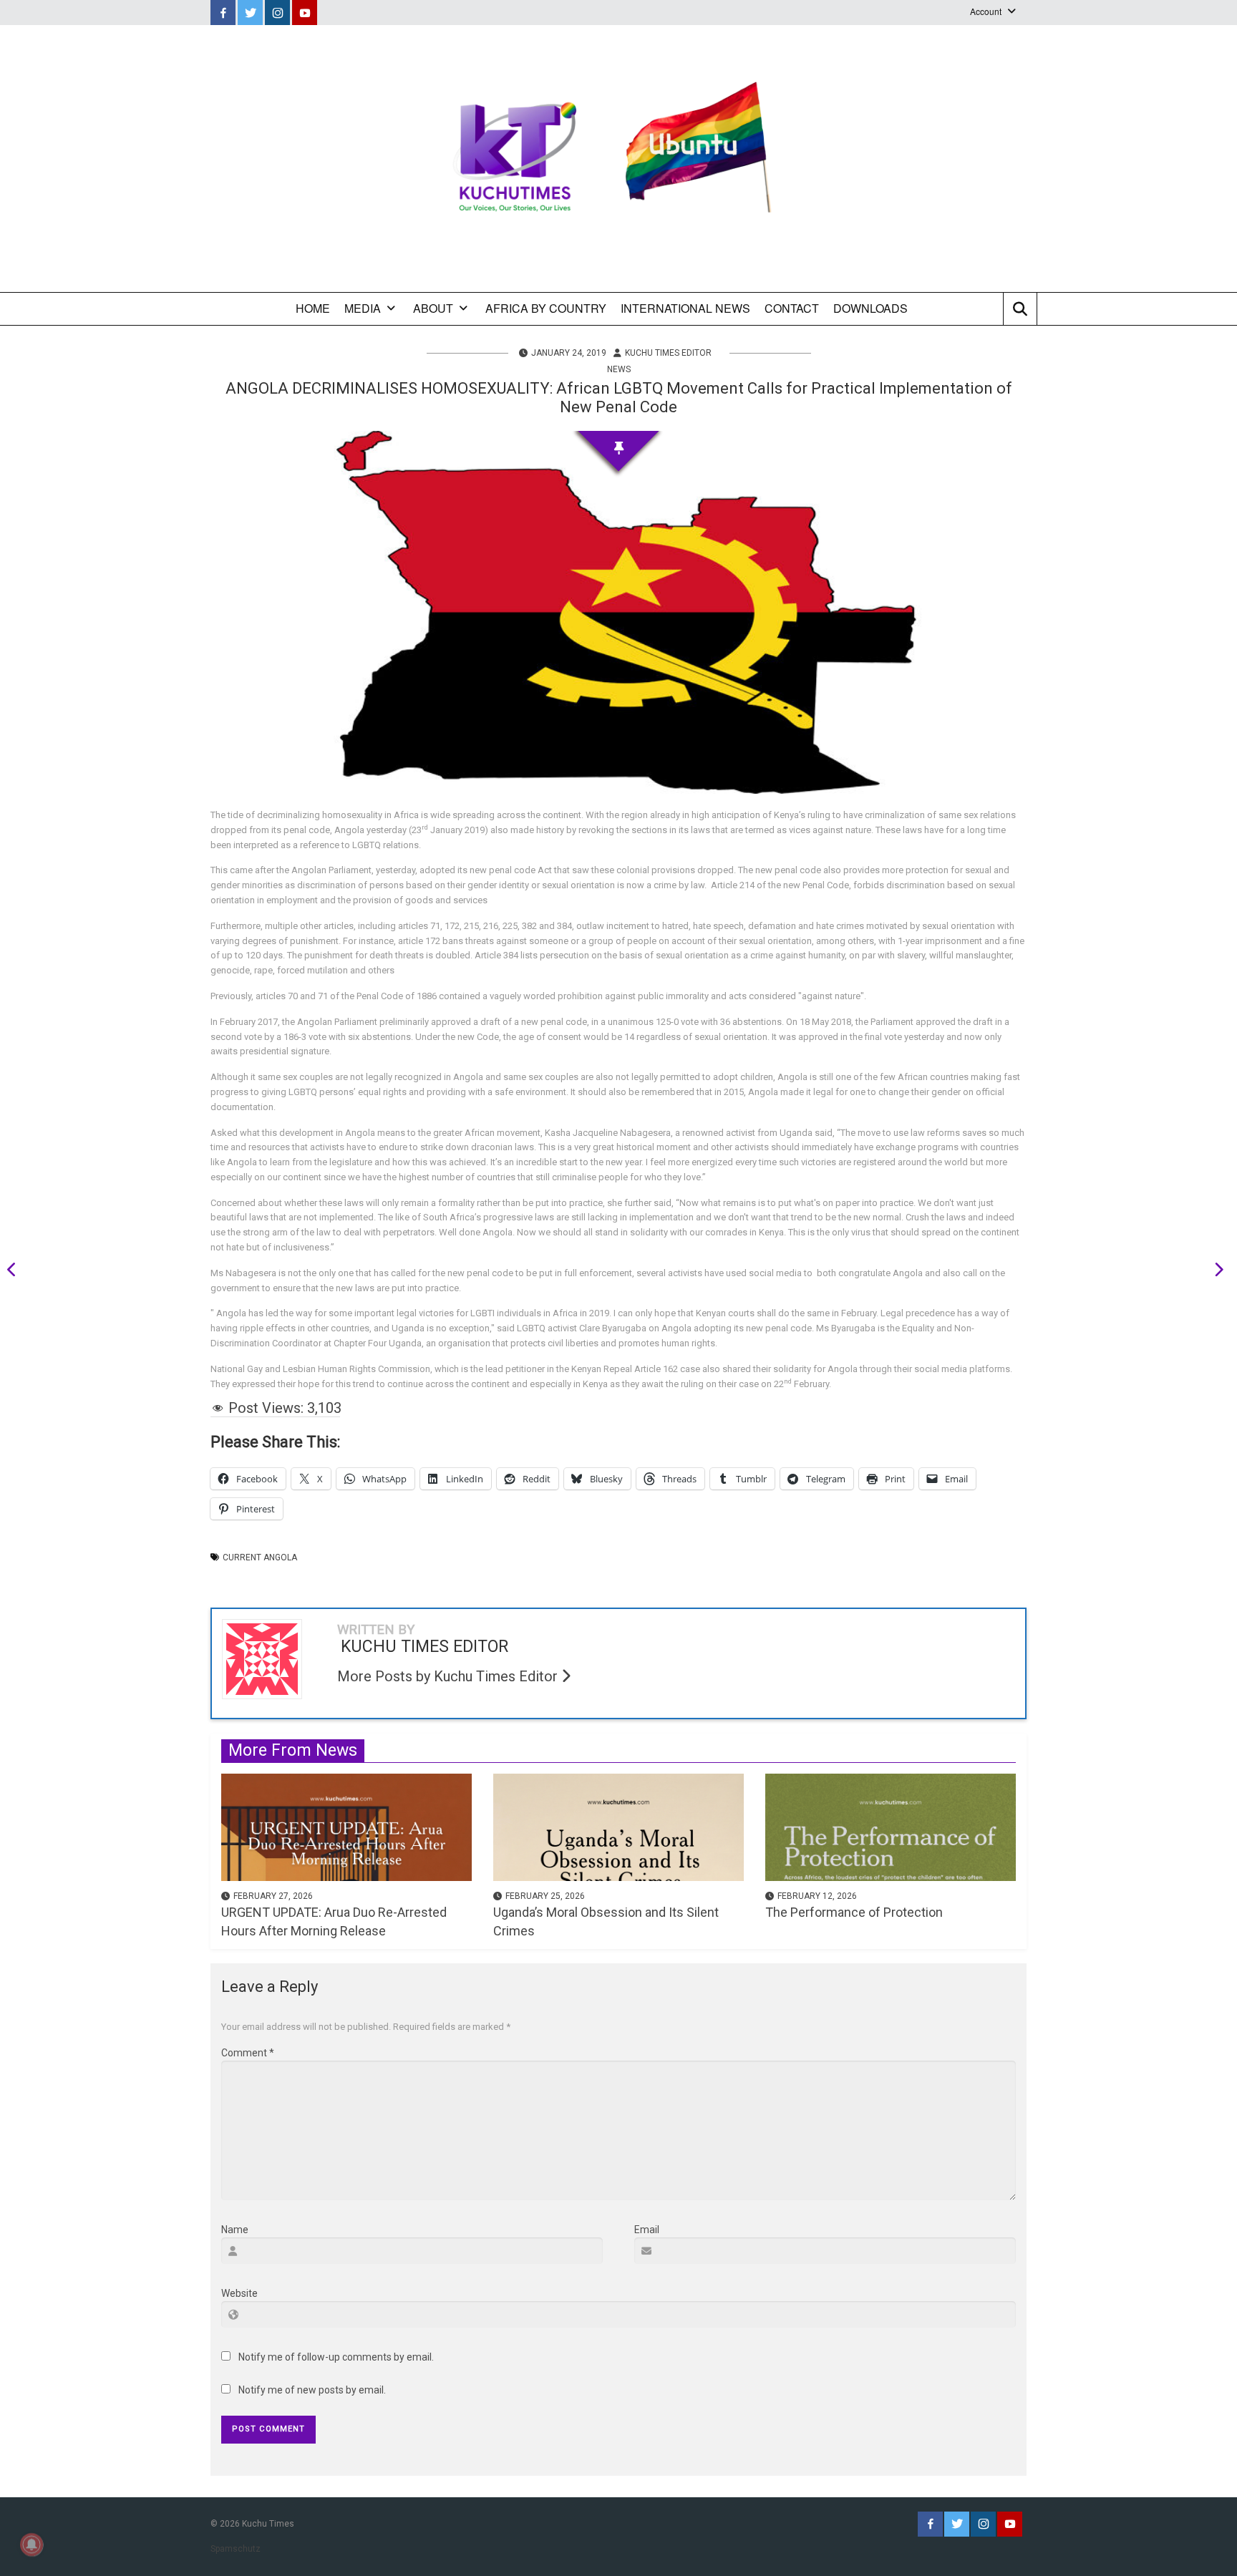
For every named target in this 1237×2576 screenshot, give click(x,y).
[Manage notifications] (31, 2545)
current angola (260, 1557)
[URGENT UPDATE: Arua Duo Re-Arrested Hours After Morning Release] (346, 1827)
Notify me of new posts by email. (312, 2390)
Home (313, 308)
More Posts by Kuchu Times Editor (449, 1676)
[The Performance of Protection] (891, 1827)
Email (647, 2230)
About (433, 308)
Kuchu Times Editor (668, 353)
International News (685, 308)
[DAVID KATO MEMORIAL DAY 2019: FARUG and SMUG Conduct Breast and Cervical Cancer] (16, 1272)
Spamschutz (236, 2549)
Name (235, 2230)
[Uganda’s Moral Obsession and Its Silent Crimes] (618, 1827)
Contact (792, 308)
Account (986, 11)
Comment (248, 2053)
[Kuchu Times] (618, 159)
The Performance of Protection (854, 1912)
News (619, 369)
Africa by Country (546, 308)
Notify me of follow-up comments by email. (336, 2357)
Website (239, 2293)
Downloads (870, 308)
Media (363, 308)
